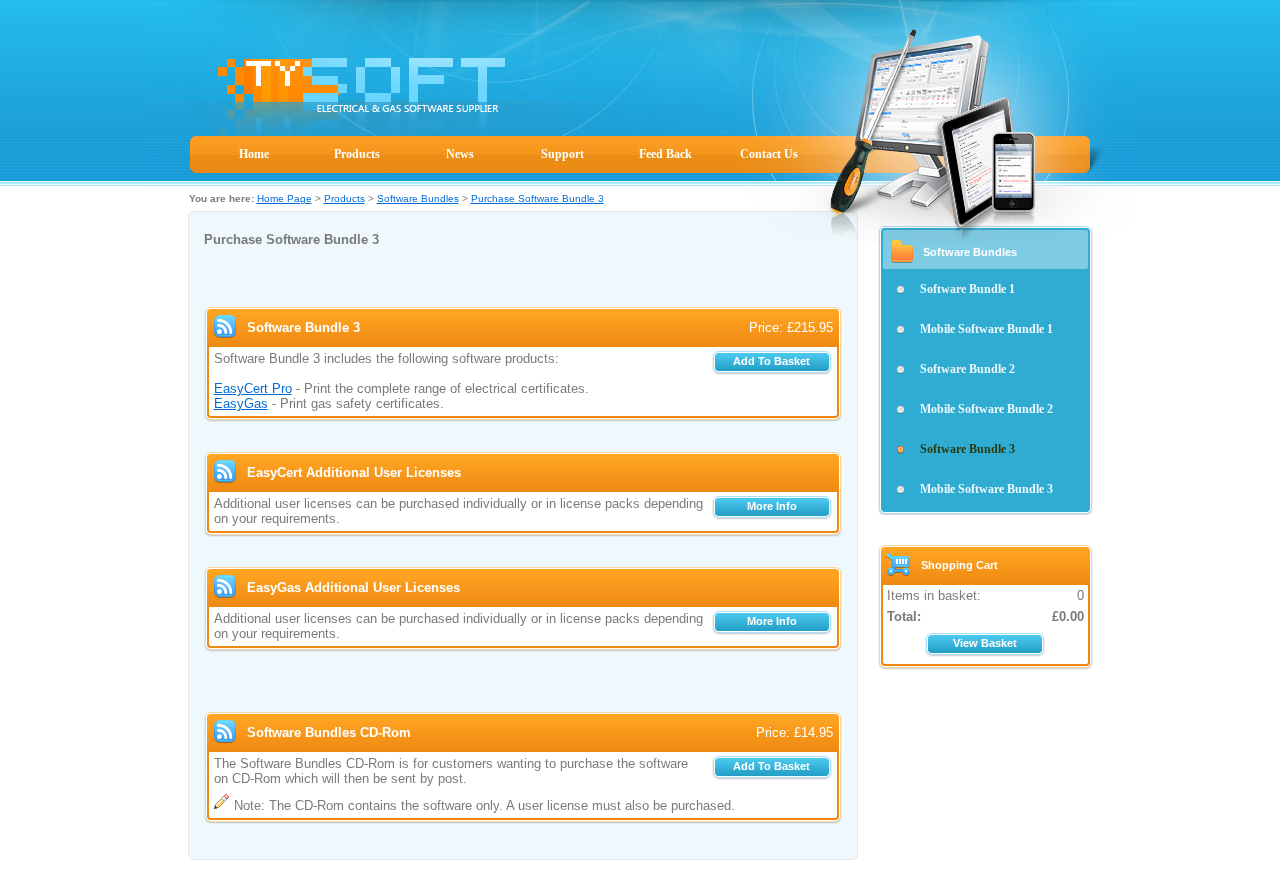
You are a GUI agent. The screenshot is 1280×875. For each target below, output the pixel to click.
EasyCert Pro (253, 388)
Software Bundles (418, 198)
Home (254, 154)
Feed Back (665, 154)
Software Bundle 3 (967, 449)
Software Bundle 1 (967, 289)
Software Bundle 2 (967, 369)
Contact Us (769, 154)
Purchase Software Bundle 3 (537, 198)
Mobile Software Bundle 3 (986, 489)
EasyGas (241, 403)
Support (562, 154)
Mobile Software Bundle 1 (986, 329)
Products (357, 154)
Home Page (284, 198)
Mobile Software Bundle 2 (986, 409)
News (460, 154)
